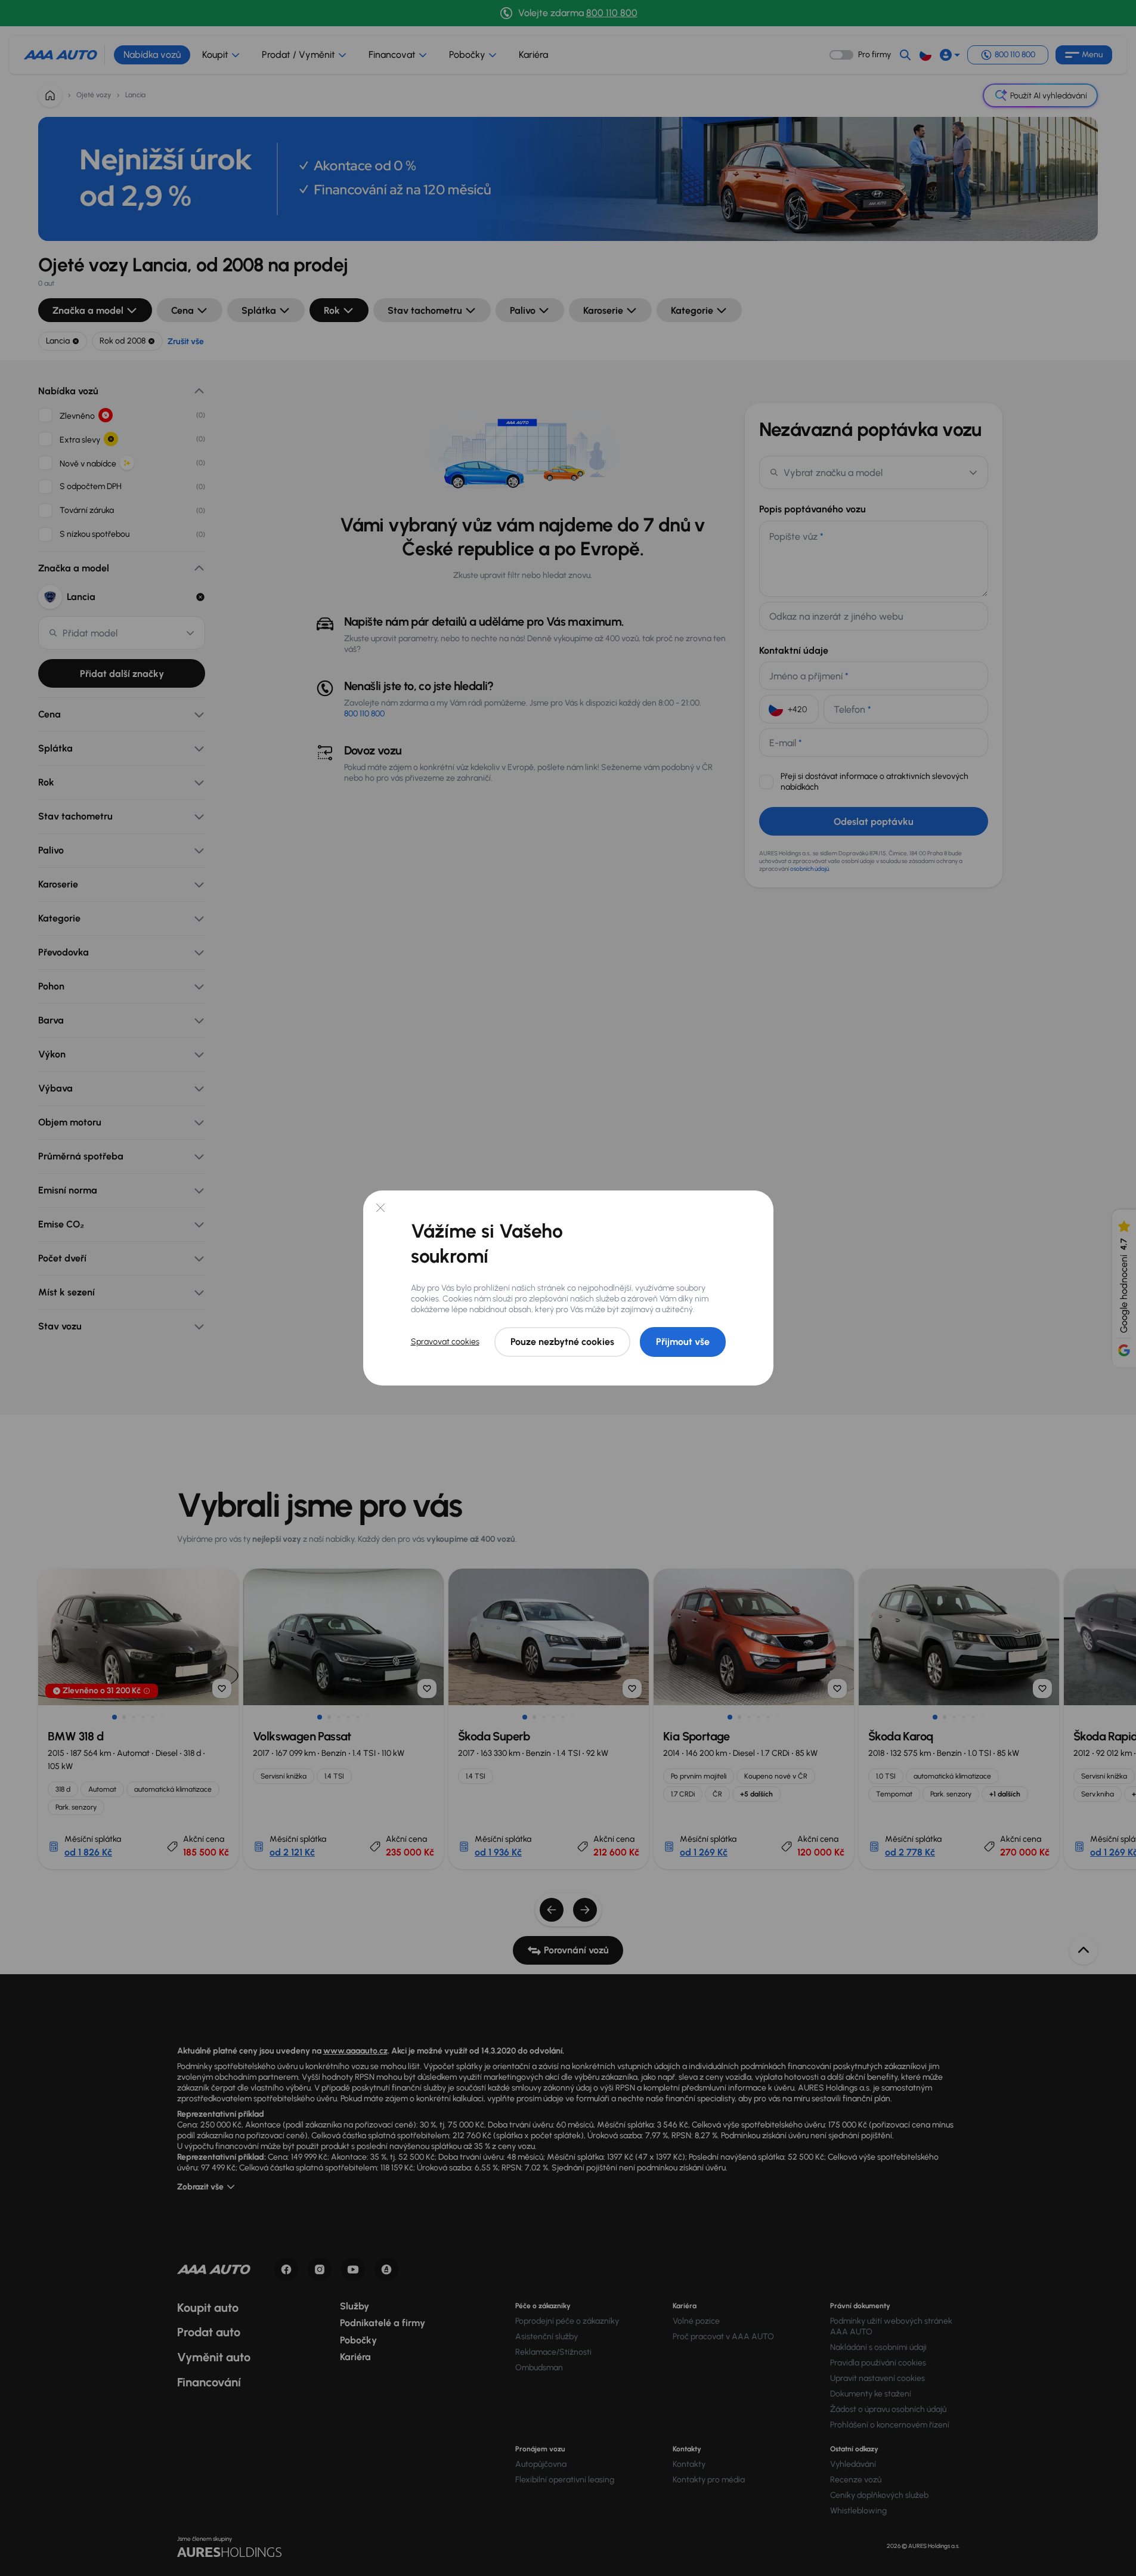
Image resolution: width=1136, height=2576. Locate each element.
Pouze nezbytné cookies (562, 1342)
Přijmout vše (683, 1342)
